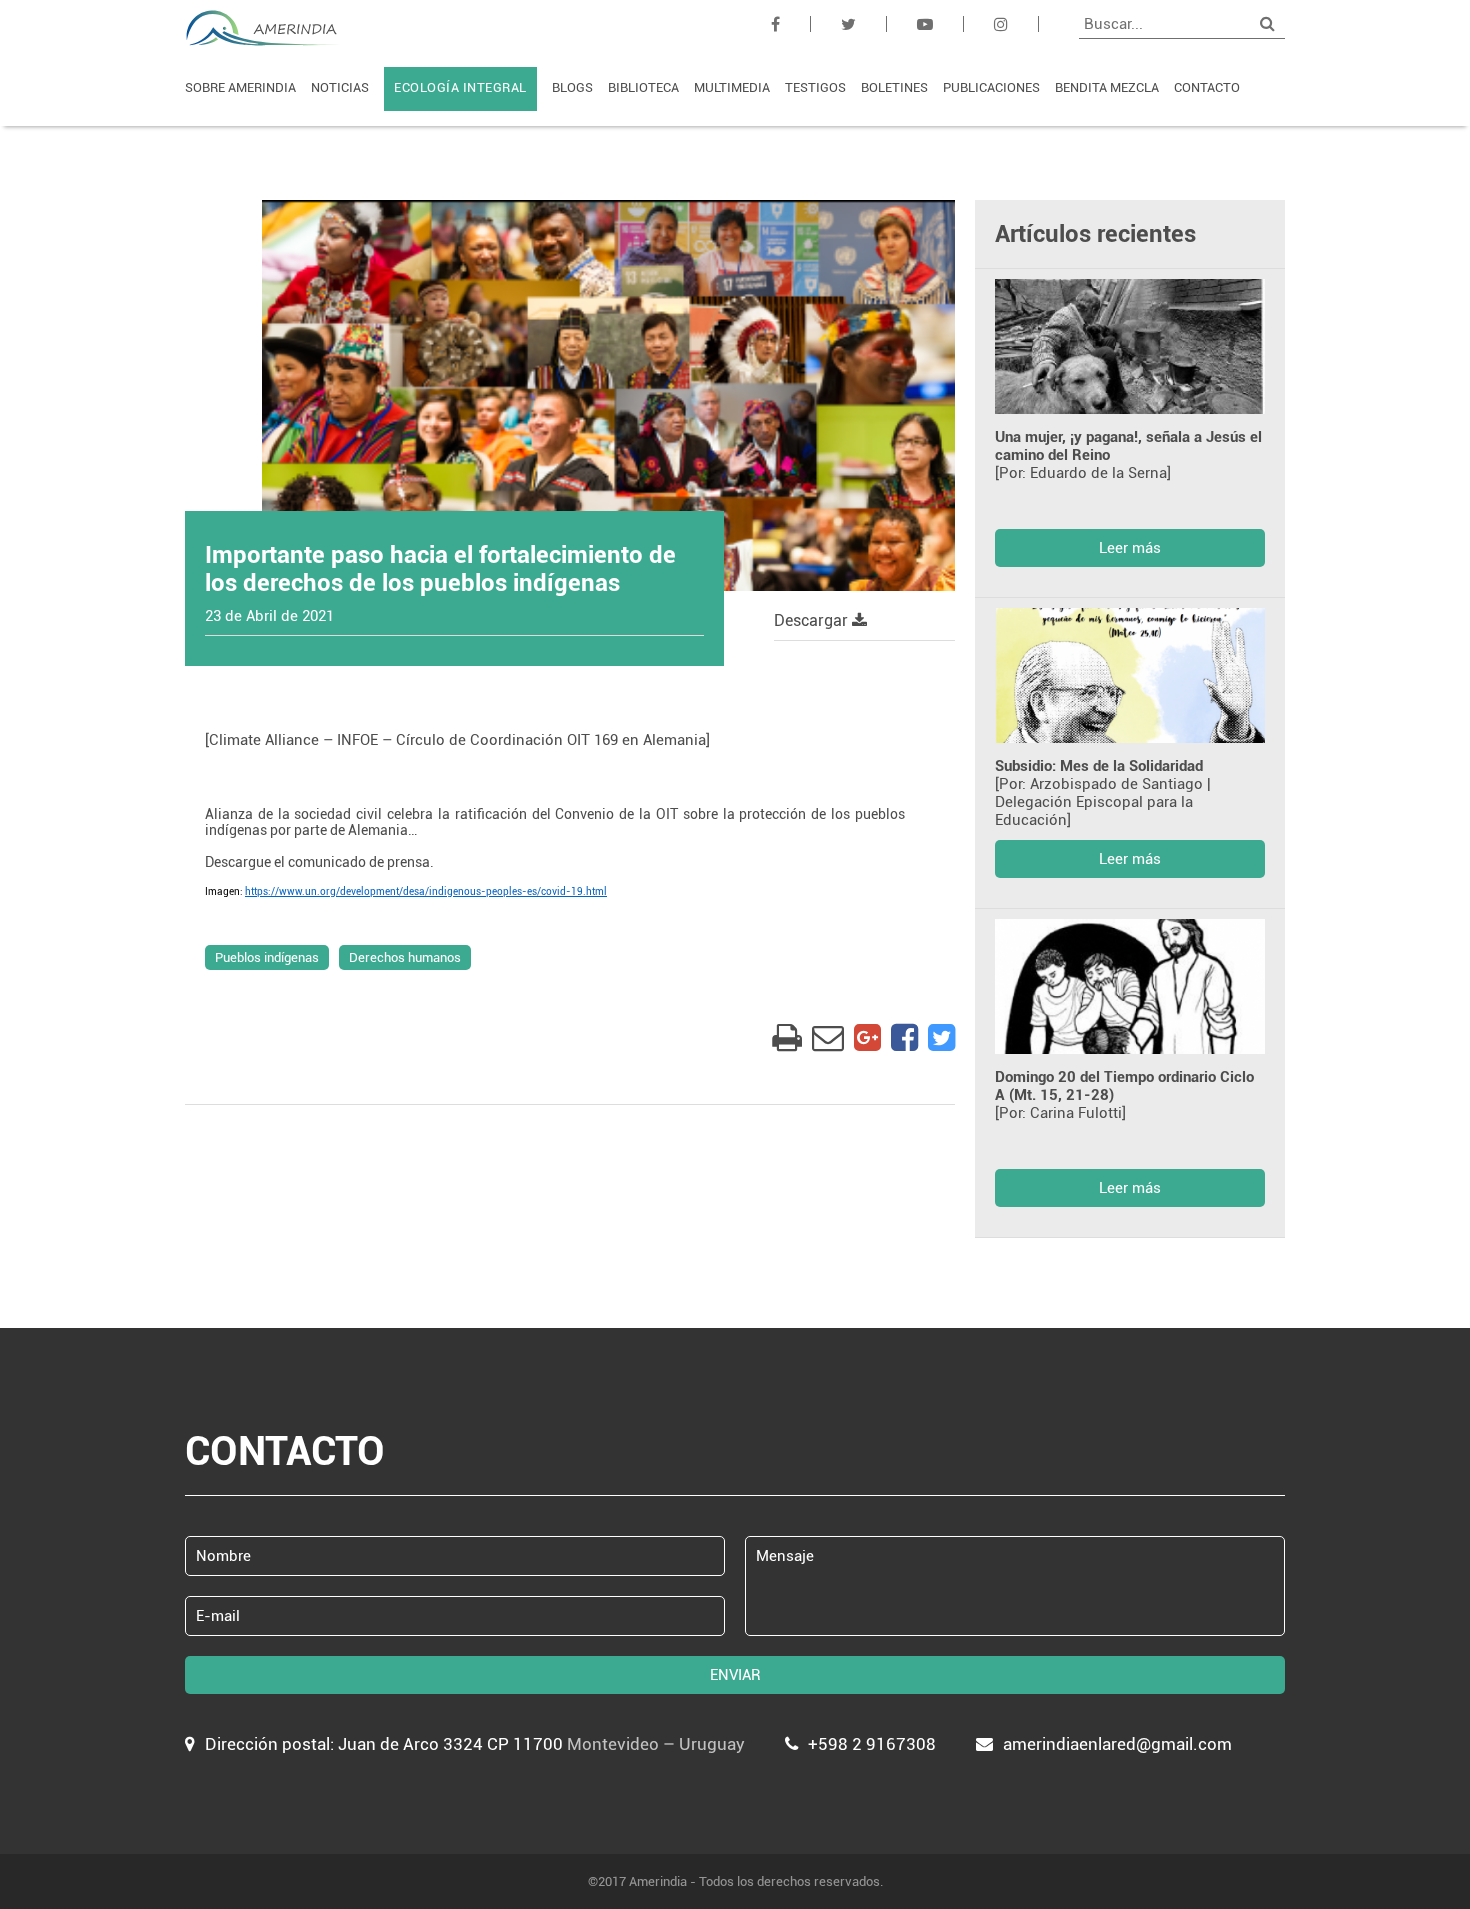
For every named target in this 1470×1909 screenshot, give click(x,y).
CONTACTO (1207, 87)
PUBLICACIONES (991, 87)
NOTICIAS (340, 87)
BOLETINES (894, 87)
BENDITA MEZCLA (1107, 87)
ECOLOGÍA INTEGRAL (460, 87)
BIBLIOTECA (643, 87)
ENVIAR (735, 1675)
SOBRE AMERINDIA (240, 87)
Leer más (1130, 548)
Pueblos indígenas (267, 957)
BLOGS (572, 87)
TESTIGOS (815, 87)
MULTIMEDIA (732, 87)
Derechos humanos (405, 957)
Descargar (813, 620)
